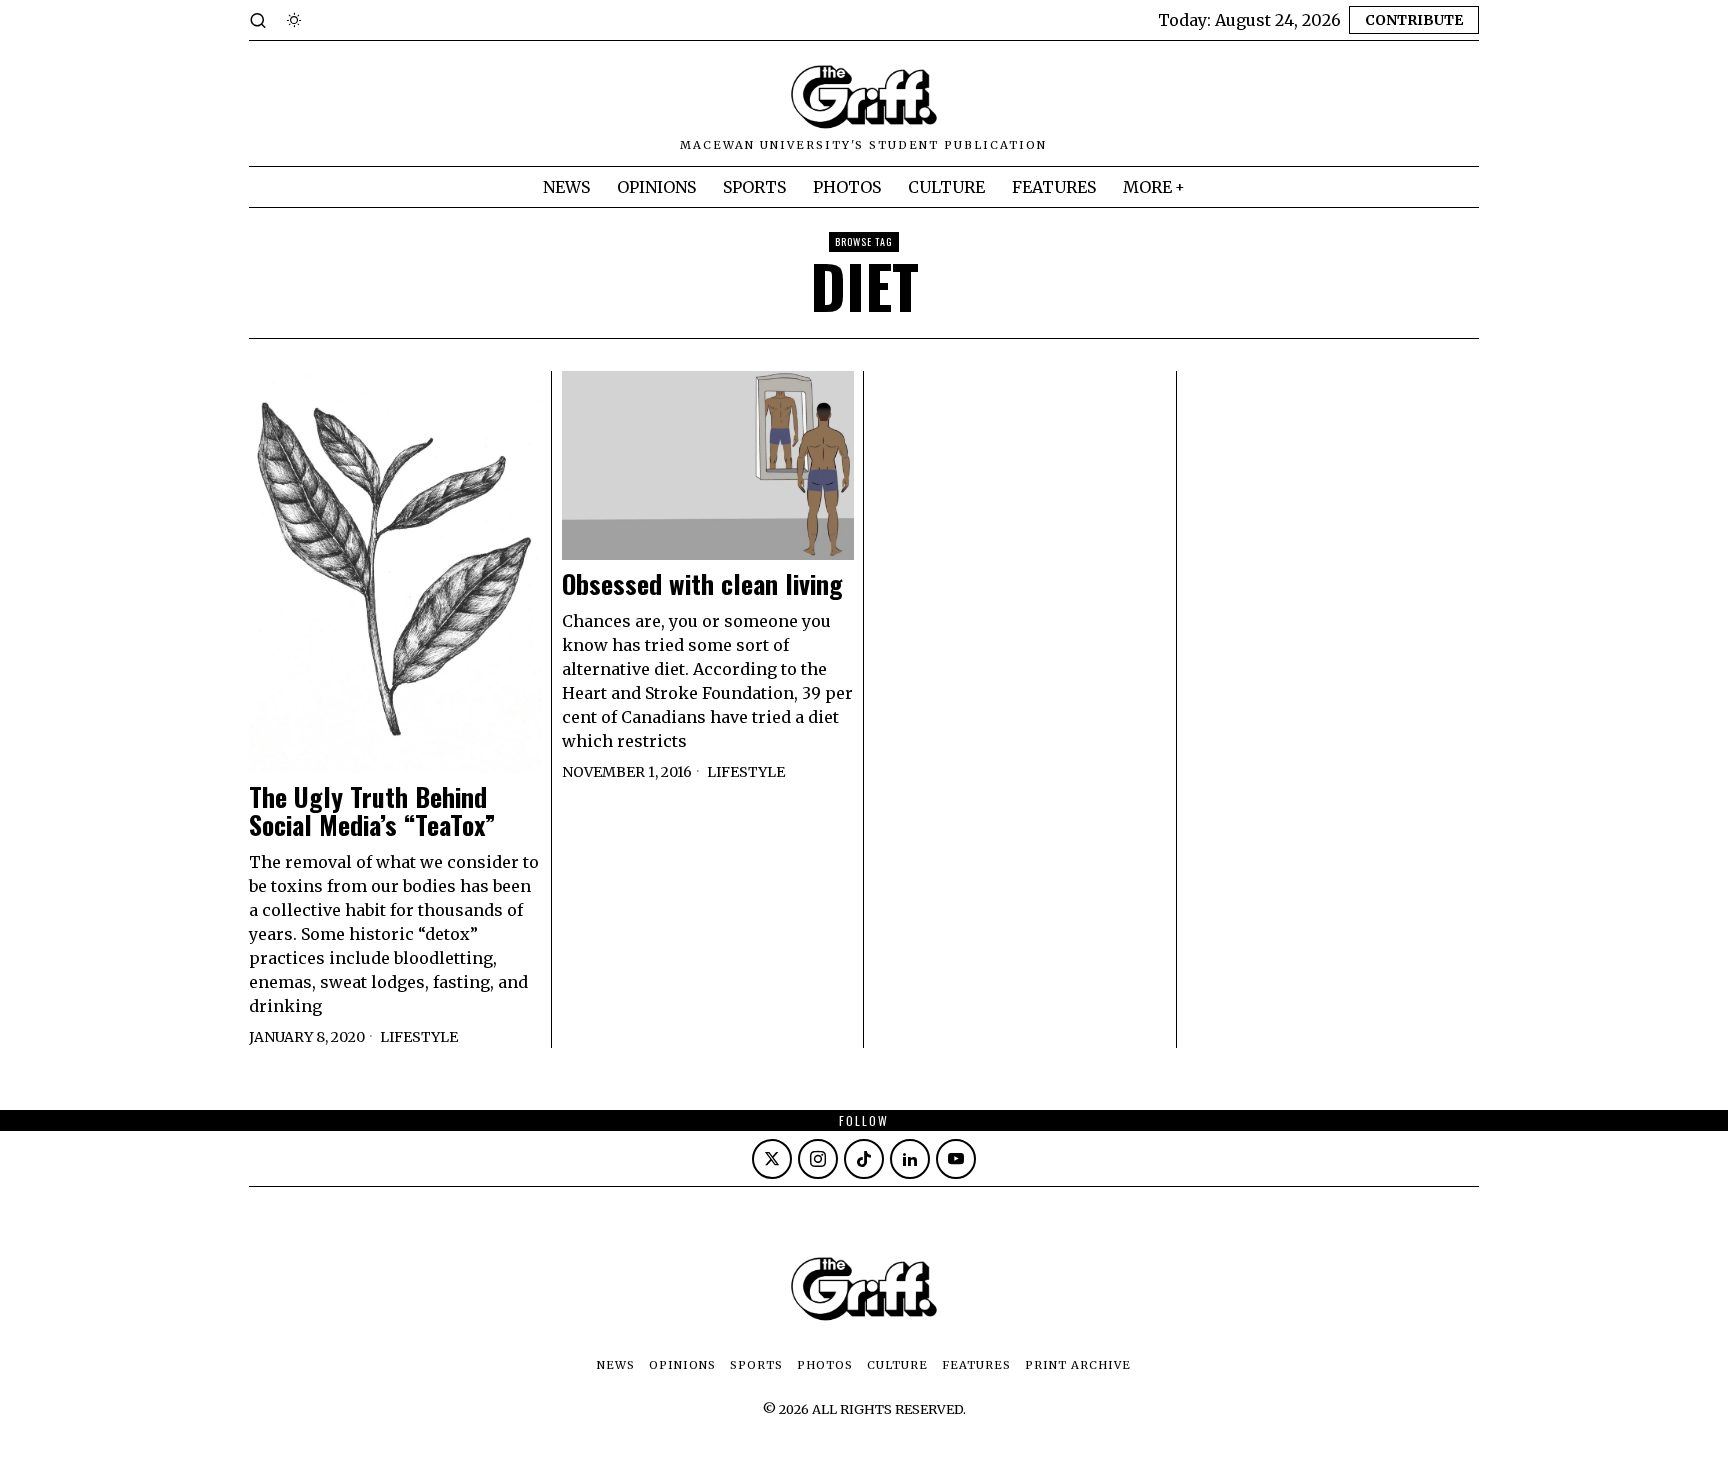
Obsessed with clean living (702, 584)
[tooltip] (772, 1159)
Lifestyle (419, 1037)
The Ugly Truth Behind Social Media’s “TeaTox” (372, 811)
